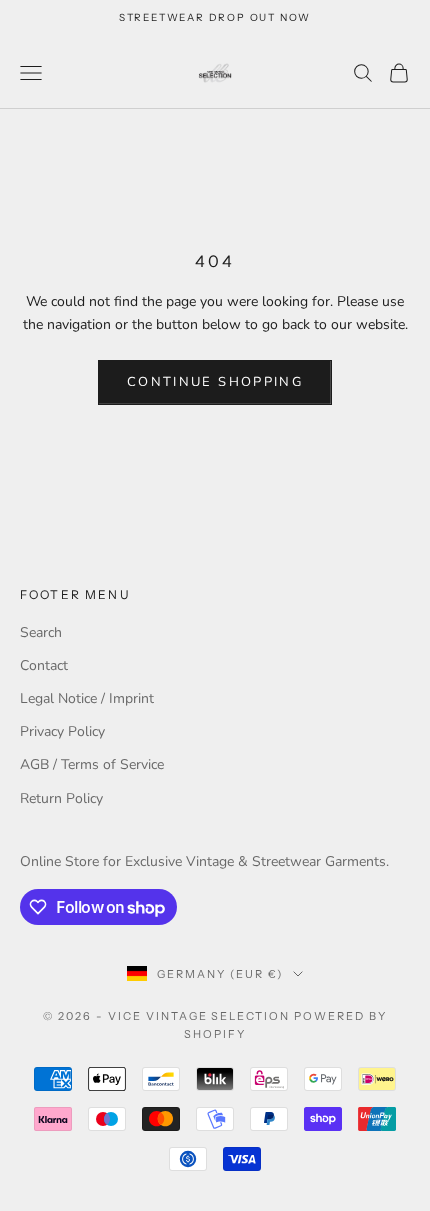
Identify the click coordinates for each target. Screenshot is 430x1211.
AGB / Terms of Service (92, 764)
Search (41, 632)
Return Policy (61, 798)
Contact (44, 665)
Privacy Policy (62, 731)
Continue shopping (215, 382)
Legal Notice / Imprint (87, 698)
